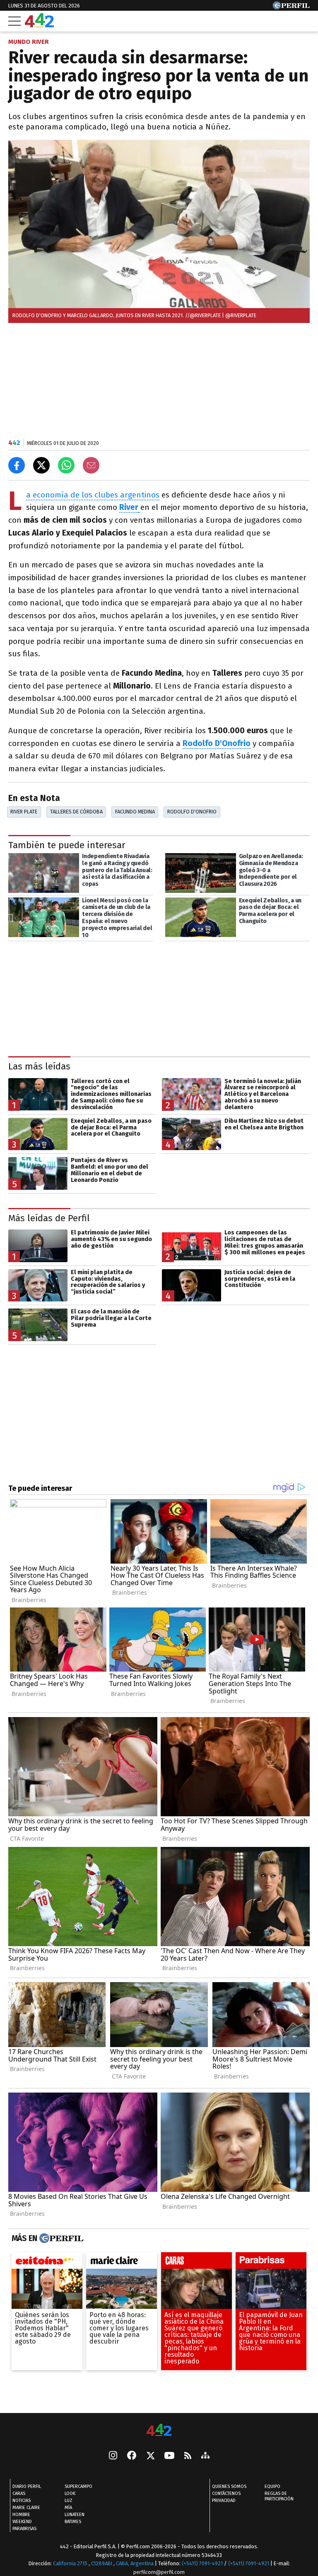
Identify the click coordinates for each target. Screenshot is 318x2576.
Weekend (22, 2522)
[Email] (91, 465)
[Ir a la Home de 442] (39, 25)
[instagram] (113, 2456)
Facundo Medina (135, 812)
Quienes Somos (229, 2486)
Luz (69, 2501)
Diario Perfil (27, 2486)
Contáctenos (226, 2493)
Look (70, 2493)
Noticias (22, 2501)
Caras (19, 2493)
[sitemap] (205, 2456)
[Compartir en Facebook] (17, 465)
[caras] (196, 2262)
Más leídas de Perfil (49, 1218)
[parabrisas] (271, 2262)
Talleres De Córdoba (76, 812)
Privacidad (224, 2501)
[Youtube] (169, 2456)
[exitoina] (47, 2262)
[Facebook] (132, 2456)
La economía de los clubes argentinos (93, 495)
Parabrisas (24, 2529)
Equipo (272, 2486)
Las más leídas (39, 1066)
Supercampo (78, 2486)
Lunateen (75, 2515)
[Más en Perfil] (60, 2238)
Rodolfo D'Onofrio (217, 743)
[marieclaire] (122, 2262)
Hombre (21, 2515)
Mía (68, 2508)
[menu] (14, 21)
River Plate (24, 812)
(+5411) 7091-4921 (202, 2563)
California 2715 (71, 2563)
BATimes (73, 2522)
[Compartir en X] (41, 465)
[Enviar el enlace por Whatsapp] (66, 465)
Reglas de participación (279, 2496)
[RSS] (188, 2456)
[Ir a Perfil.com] (291, 7)
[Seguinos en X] (150, 2456)
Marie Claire (26, 2508)
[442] (159, 2431)
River (129, 507)
